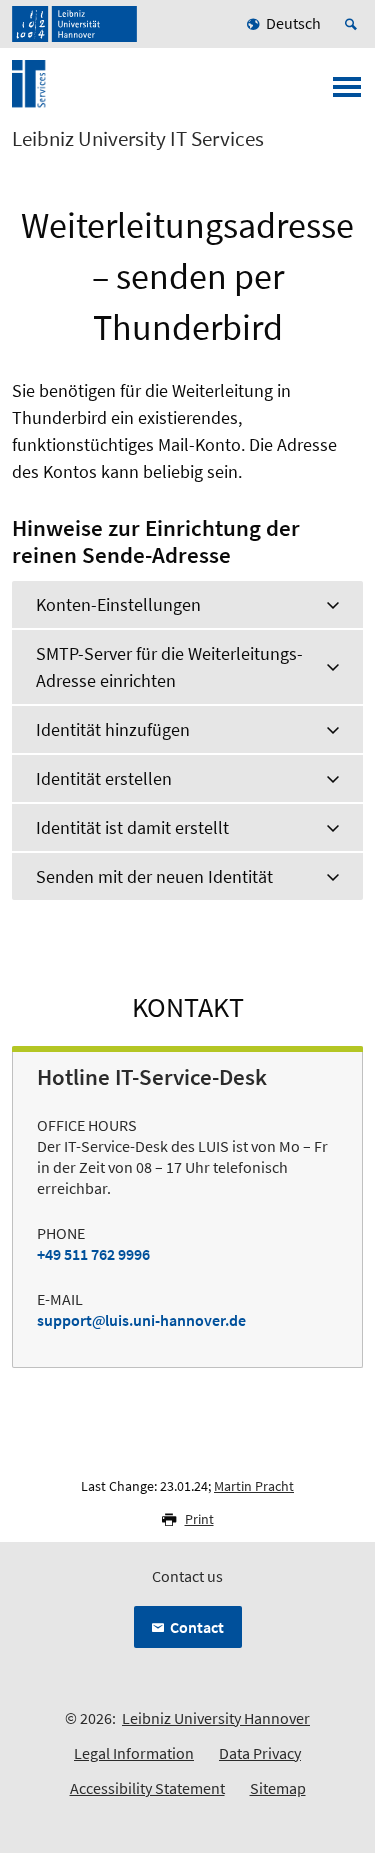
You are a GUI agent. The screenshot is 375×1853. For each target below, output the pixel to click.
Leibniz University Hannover (216, 1718)
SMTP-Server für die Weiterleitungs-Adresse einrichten (169, 667)
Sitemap (278, 1788)
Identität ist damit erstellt (132, 827)
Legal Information (134, 1753)
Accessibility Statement (147, 1788)
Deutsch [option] (293, 23)
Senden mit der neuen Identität (154, 876)
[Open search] (354, 24)
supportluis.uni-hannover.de (141, 1320)
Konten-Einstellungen (118, 604)
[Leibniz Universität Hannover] (74, 24)
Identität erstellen (104, 778)
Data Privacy (260, 1753)
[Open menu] (347, 93)
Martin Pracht (254, 1486)
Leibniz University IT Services (138, 139)
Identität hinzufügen (113, 729)
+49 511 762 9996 (93, 1254)
